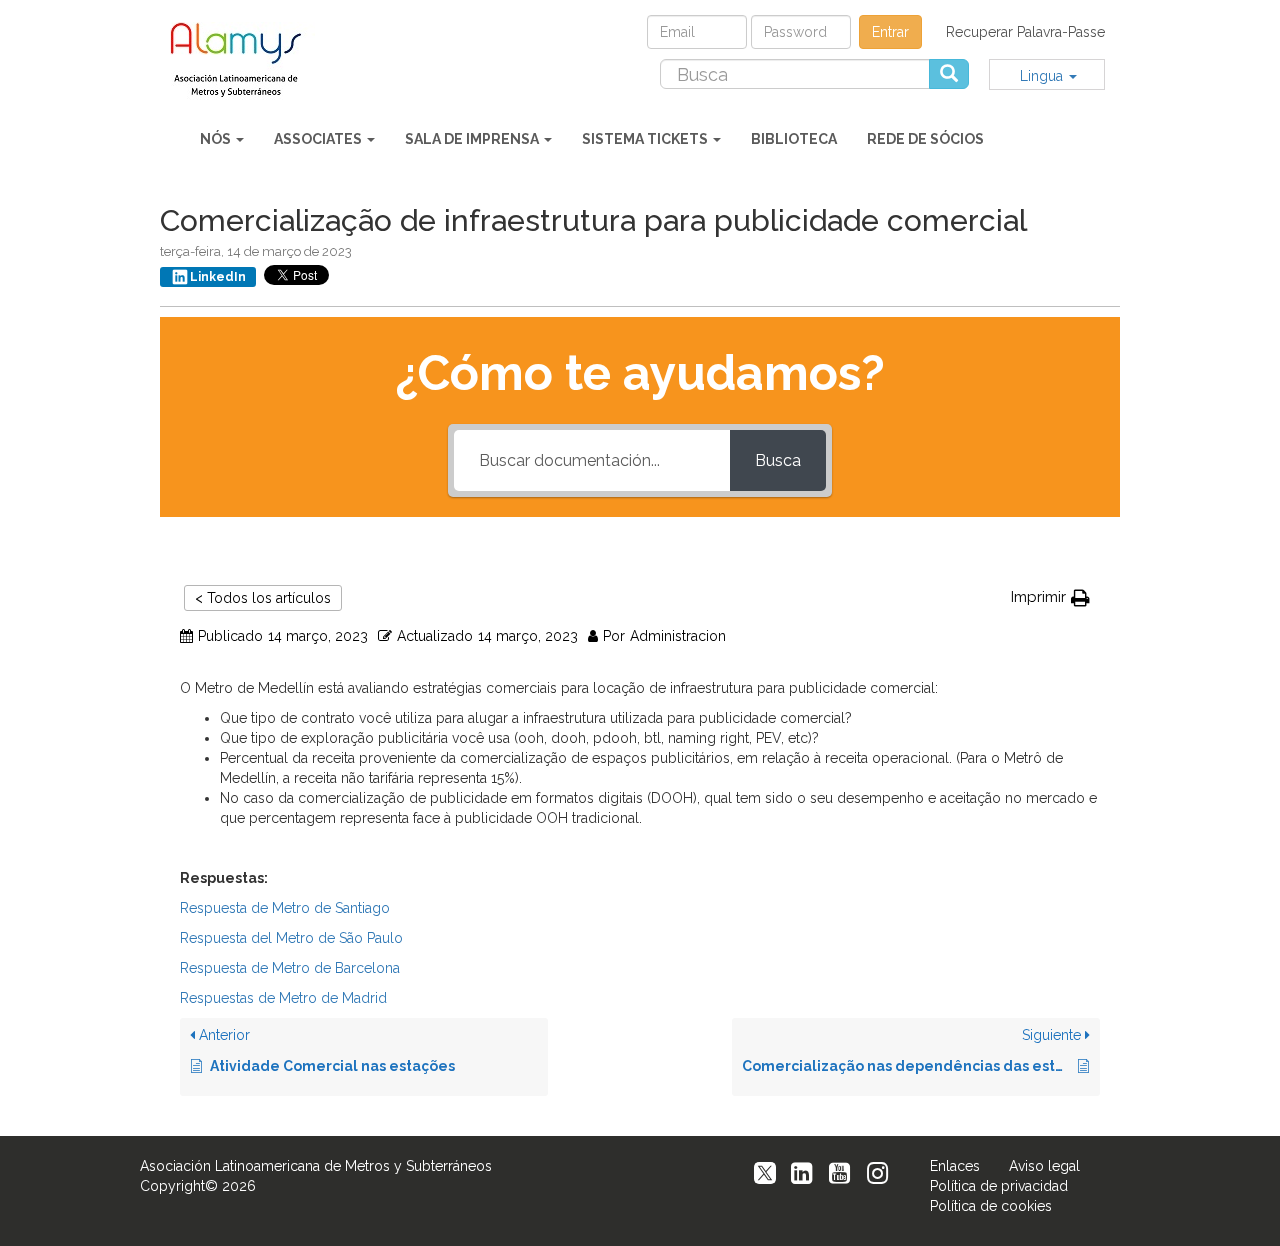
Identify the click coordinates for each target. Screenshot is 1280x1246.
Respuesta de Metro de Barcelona (290, 968)
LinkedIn (218, 277)
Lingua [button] (1043, 76)
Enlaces (955, 1166)
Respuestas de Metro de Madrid (283, 998)
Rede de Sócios (925, 139)
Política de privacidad (999, 1186)
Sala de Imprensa (473, 139)
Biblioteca (794, 139)
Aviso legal (1044, 1166)
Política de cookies (991, 1206)
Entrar (890, 32)
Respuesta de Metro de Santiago (285, 908)
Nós (217, 139)
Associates (319, 139)
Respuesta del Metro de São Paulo (291, 938)
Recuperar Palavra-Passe (1025, 32)
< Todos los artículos (263, 598)
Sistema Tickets (646, 139)
